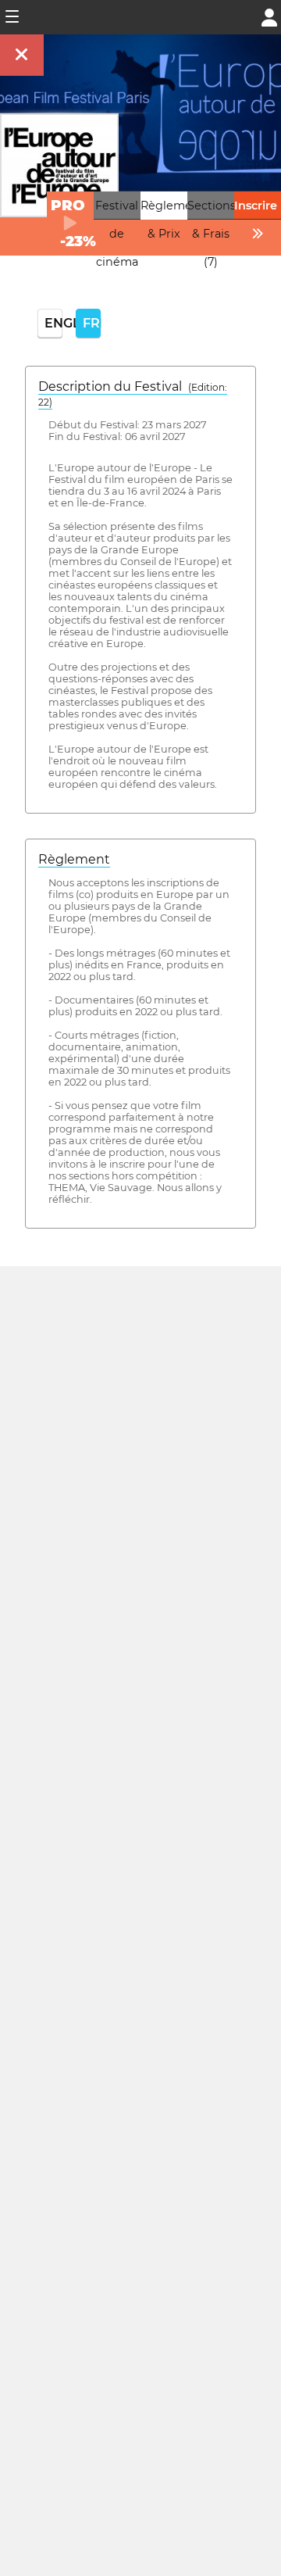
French (92, 323)
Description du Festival (133, 394)
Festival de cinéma (117, 234)
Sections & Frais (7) (212, 234)
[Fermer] (22, 55)
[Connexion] (269, 16)
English (53, 323)
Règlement (74, 859)
